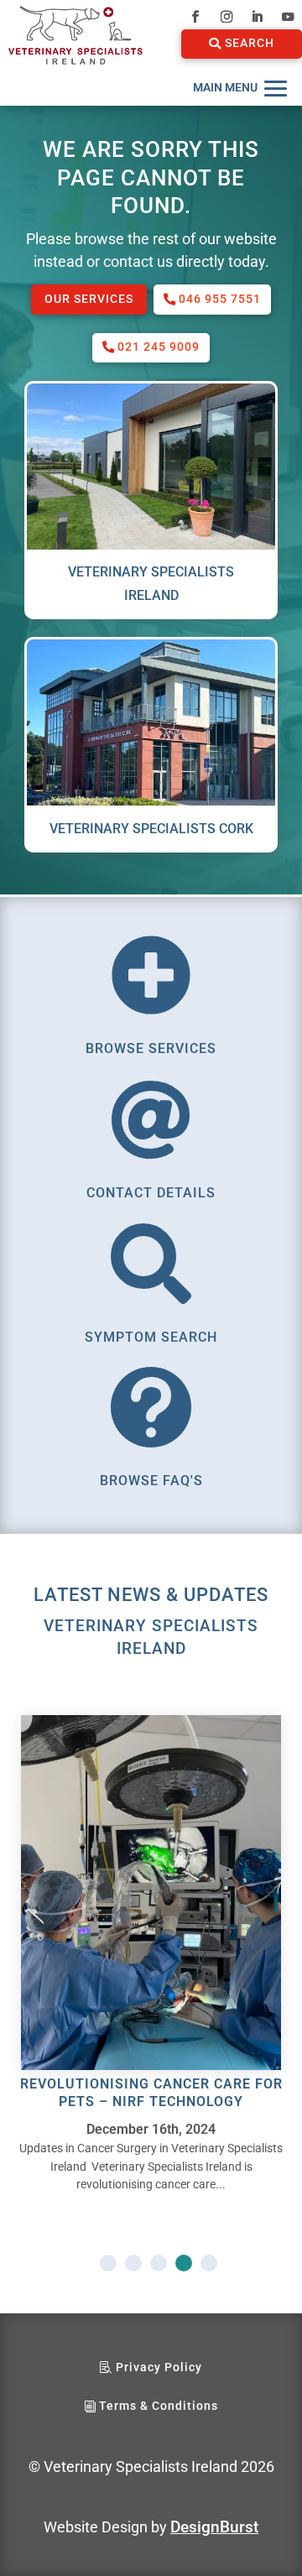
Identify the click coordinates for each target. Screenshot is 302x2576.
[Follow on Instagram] (226, 17)
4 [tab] (184, 2263)
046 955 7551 (220, 299)
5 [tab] (209, 2263)
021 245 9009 (159, 347)
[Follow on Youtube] (288, 17)
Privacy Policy (159, 2367)
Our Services (89, 299)
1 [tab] (108, 2263)
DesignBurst (214, 2527)
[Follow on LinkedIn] (257, 17)
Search (250, 43)
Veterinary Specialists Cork (151, 829)
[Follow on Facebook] (195, 17)
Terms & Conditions (159, 2406)
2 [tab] (133, 2263)
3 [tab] (159, 2263)
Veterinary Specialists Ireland (151, 583)
